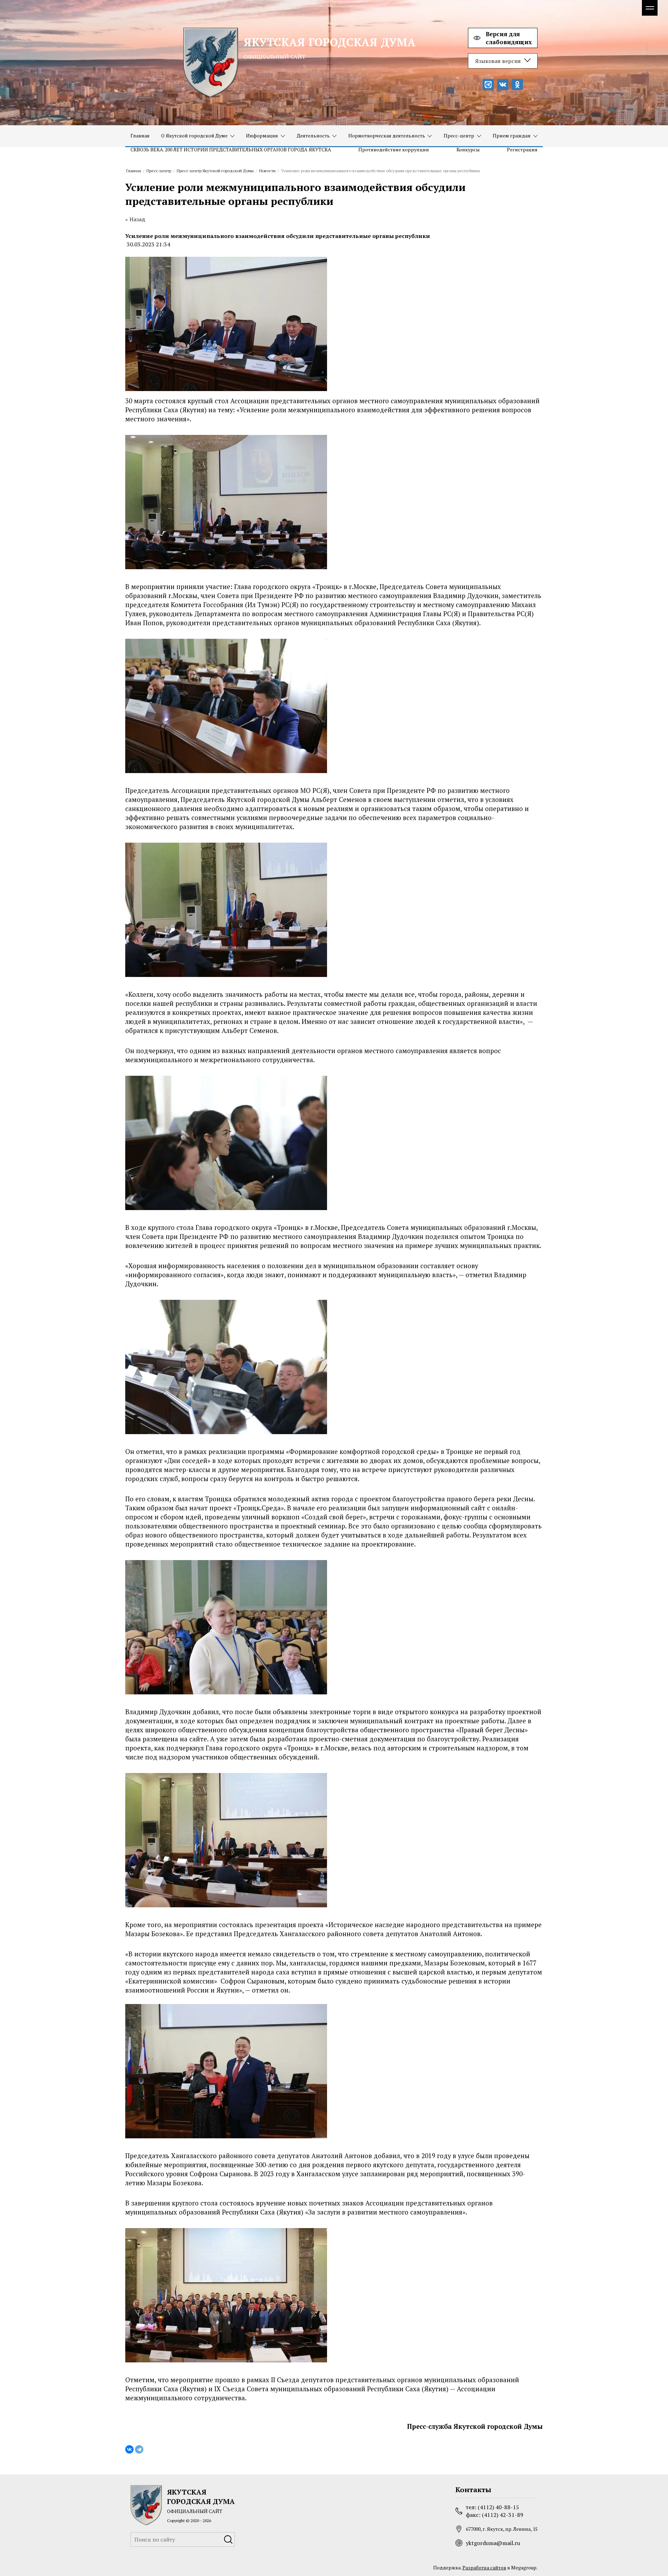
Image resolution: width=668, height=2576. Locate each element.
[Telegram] (139, 2449)
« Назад (135, 219)
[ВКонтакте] (129, 2449)
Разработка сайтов (484, 2567)
